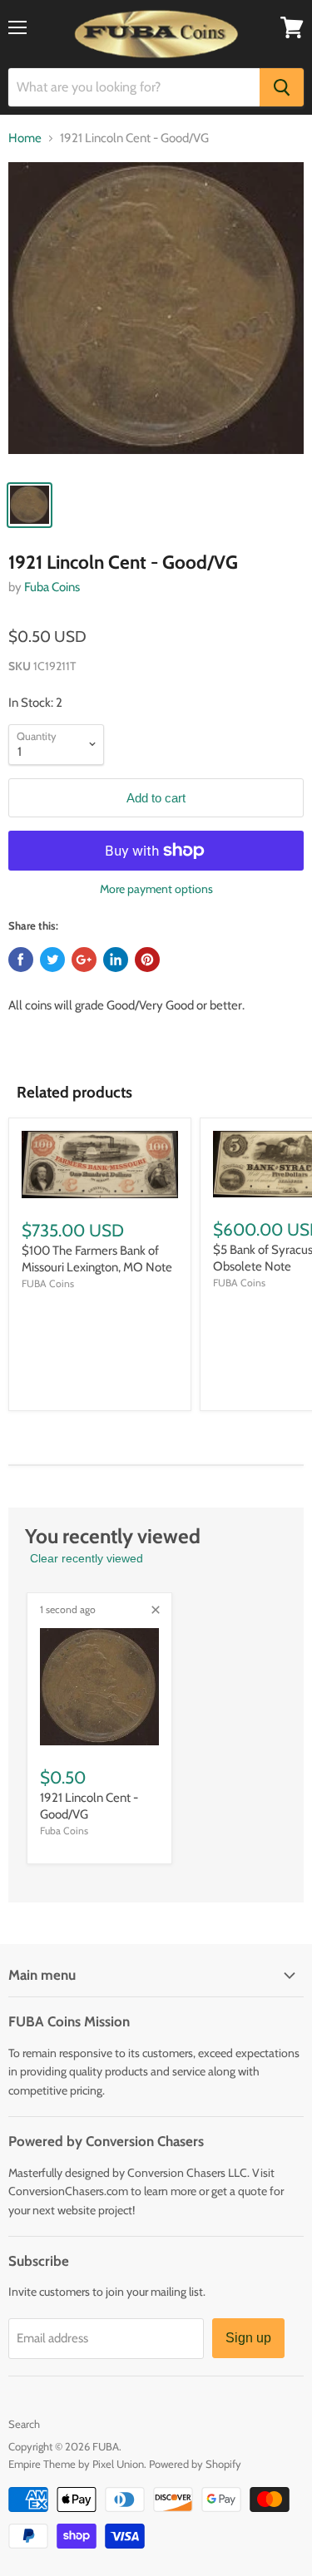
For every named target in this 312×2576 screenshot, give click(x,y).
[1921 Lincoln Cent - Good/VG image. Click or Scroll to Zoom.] (156, 316)
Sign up (248, 2338)
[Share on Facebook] (21, 960)
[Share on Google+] (84, 960)
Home (25, 138)
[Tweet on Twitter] (52, 960)
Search (24, 2424)
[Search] (282, 87)
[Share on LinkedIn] (116, 960)
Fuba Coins (52, 587)
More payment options (156, 889)
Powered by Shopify (195, 2464)
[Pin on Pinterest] (147, 960)
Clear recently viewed (87, 1558)
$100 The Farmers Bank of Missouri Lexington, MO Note (97, 1259)
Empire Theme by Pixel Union (76, 2464)
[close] (156, 1610)
